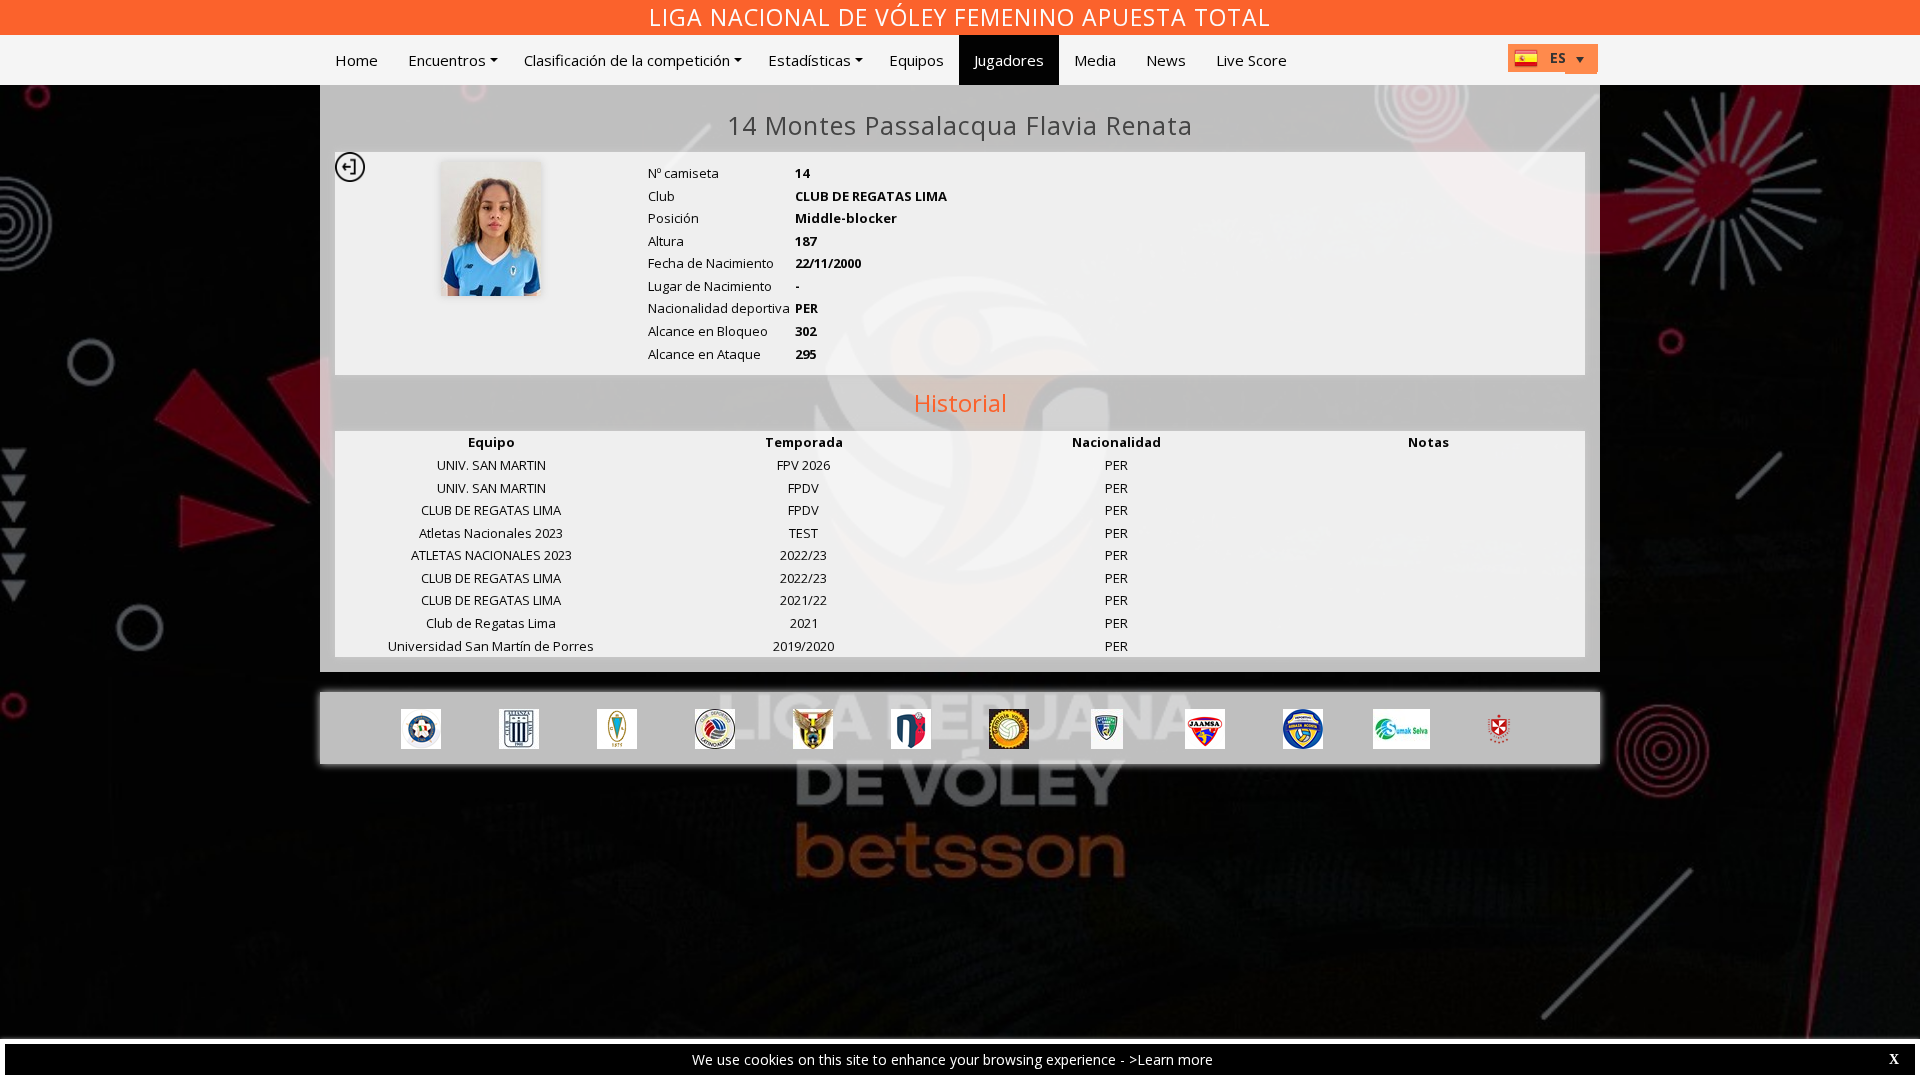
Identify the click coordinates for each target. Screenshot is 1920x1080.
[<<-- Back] (350, 167)
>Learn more (1171, 1059)
